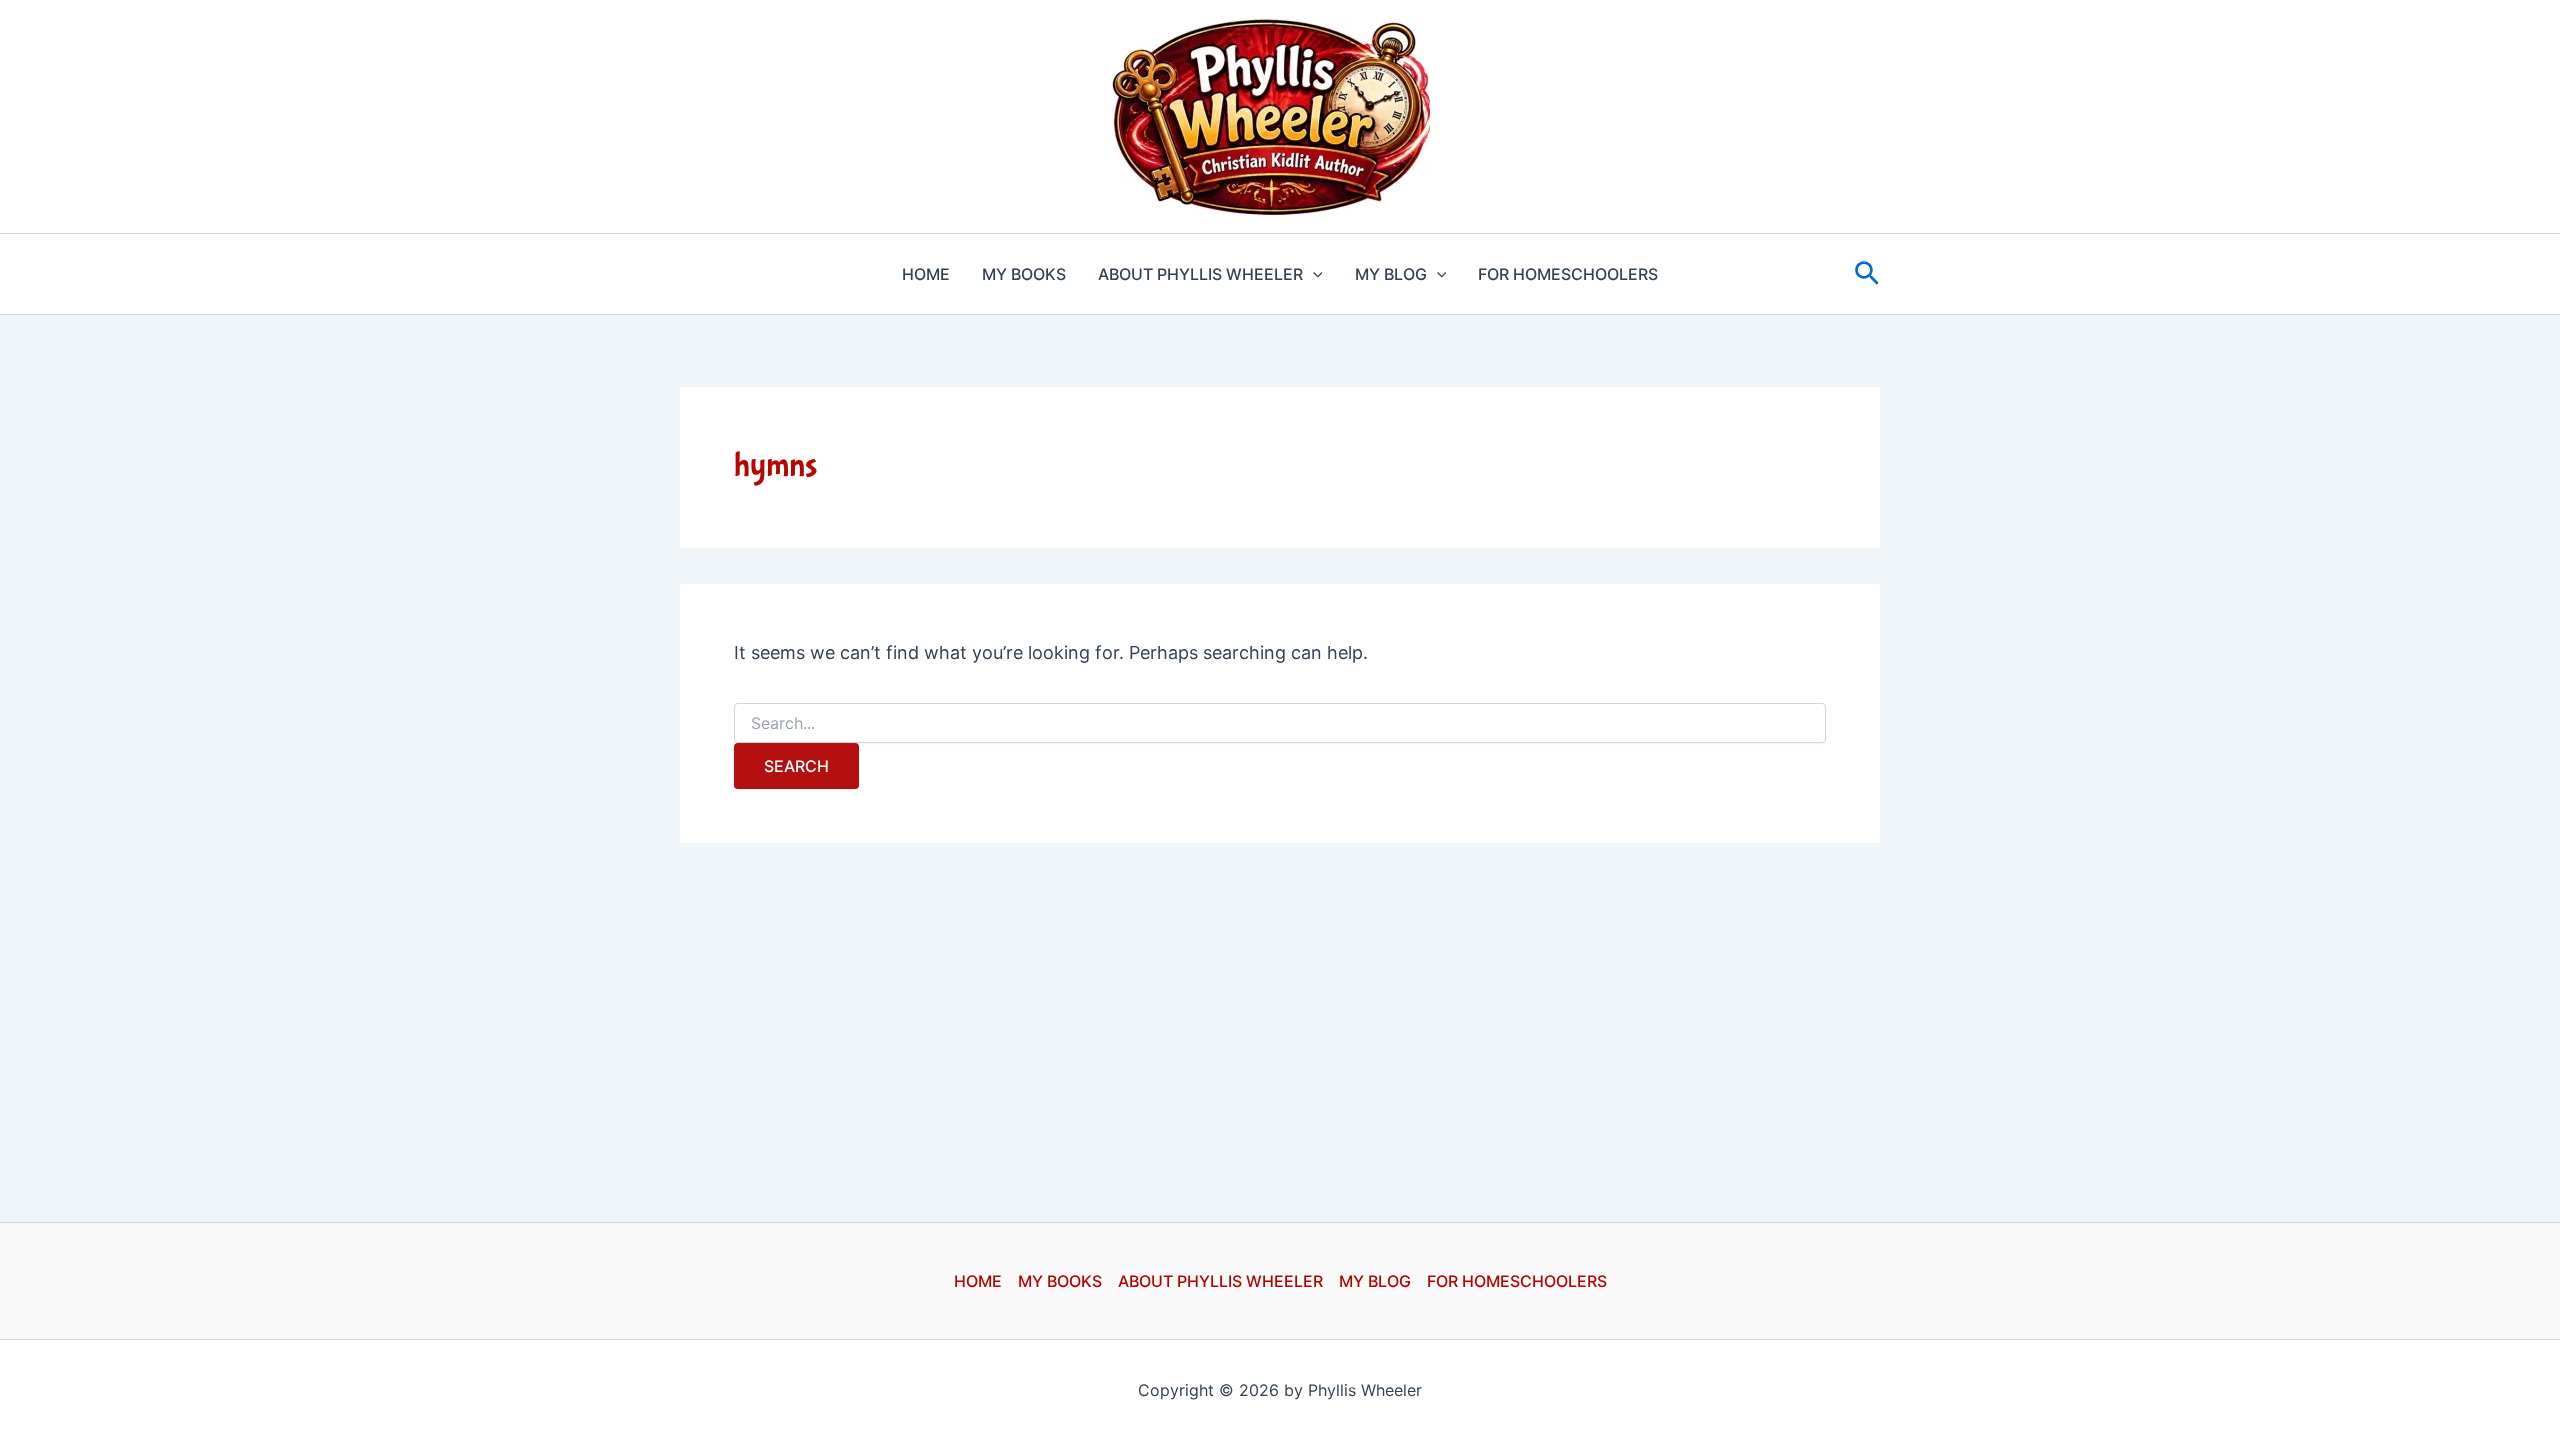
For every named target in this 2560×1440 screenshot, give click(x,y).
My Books (1024, 274)
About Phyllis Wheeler (1200, 274)
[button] (1313, 274)
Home (926, 274)
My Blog (1391, 274)
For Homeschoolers (1568, 274)
